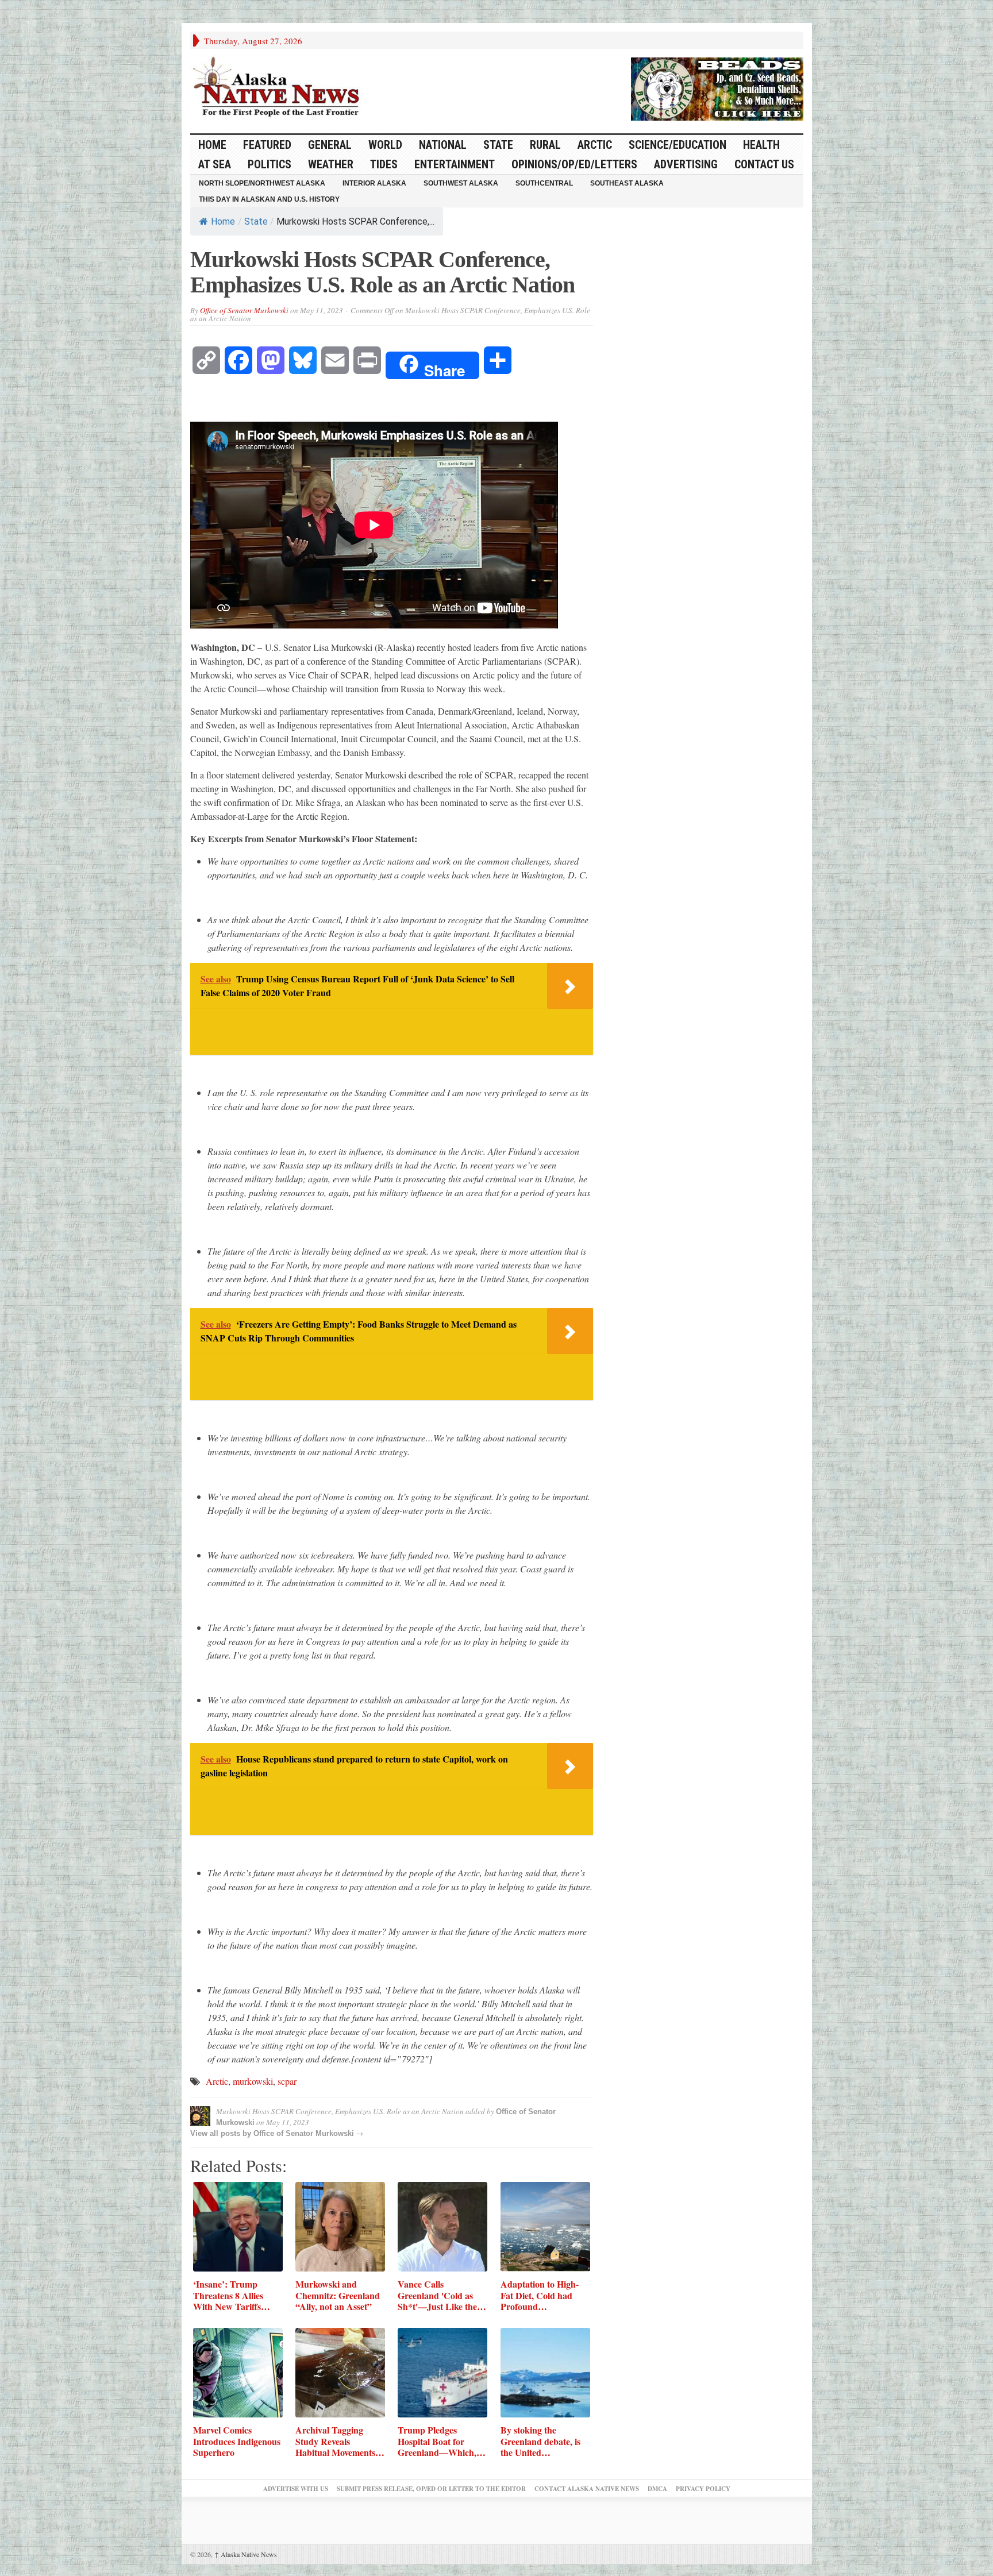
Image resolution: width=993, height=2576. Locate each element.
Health (761, 145)
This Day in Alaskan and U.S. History (269, 199)
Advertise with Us (296, 2489)
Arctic (595, 145)
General (330, 145)
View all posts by (222, 2133)
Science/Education (678, 145)
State (498, 145)
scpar (287, 2081)
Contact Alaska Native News (587, 2489)
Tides (384, 164)
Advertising (686, 164)
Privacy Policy (703, 2489)
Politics (270, 164)
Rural (545, 145)
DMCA (657, 2489)
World (385, 145)
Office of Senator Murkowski (244, 310)
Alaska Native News (246, 2554)
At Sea (215, 164)
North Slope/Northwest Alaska (262, 183)
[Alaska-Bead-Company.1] (717, 87)
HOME (212, 145)
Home (223, 221)
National (443, 145)
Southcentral (544, 183)
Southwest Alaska (461, 183)
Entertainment (455, 164)
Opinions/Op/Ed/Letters (574, 164)
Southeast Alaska (627, 183)
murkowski (253, 2081)
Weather (331, 164)
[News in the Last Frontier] (279, 88)
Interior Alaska (374, 183)
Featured (267, 145)
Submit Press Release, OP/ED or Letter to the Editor (431, 2489)
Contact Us (764, 164)
